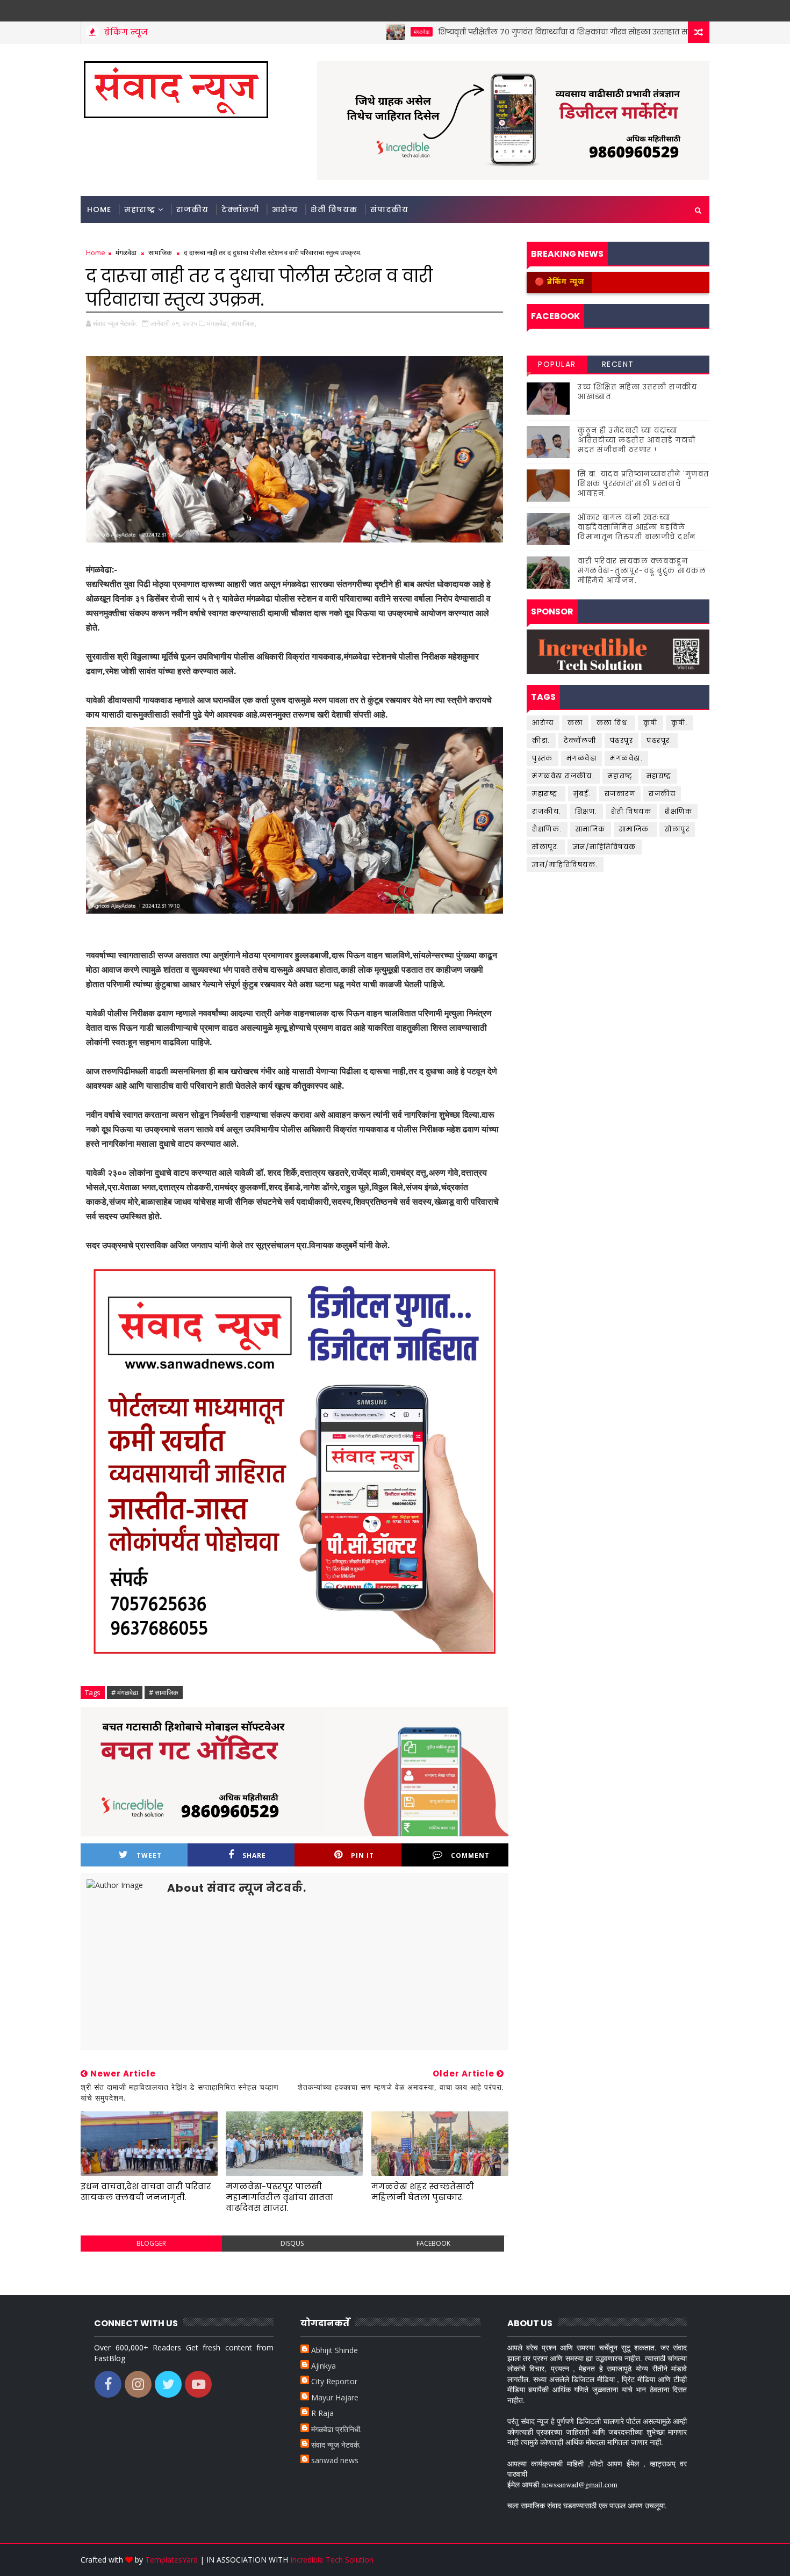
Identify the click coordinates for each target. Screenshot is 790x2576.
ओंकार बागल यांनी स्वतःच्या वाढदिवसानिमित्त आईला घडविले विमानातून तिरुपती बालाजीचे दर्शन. (638, 527)
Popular (557, 364)
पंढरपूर (622, 740)
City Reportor (334, 2381)
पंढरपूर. (659, 740)
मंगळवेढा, (218, 323)
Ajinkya (324, 2366)
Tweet (149, 1855)
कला (575, 723)
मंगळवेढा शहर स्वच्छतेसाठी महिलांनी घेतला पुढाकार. (423, 2192)
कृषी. (680, 723)
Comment (470, 1855)
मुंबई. (582, 794)
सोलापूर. (546, 847)
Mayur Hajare (335, 2397)
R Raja (322, 2413)
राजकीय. (547, 811)
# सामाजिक (164, 1692)
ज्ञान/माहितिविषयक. (565, 864)
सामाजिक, (244, 323)
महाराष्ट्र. (546, 794)
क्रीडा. (541, 740)
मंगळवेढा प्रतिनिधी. (336, 2429)
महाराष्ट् (620, 776)
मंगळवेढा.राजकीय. (563, 776)
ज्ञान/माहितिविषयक (605, 847)
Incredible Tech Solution (332, 2560)
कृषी (651, 723)
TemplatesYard (171, 2560)
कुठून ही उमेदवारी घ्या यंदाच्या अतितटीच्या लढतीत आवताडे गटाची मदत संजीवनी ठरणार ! (637, 440)
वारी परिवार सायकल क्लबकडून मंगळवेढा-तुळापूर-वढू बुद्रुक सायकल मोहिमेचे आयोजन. (642, 571)
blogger (151, 2243)
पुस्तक (543, 758)
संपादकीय (389, 209)
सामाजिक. (635, 829)
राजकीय (192, 209)
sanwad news (335, 2460)
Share (254, 1855)
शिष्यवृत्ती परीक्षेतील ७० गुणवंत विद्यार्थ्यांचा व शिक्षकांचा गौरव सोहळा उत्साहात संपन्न (502, 32)
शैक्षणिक (678, 811)
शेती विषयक (334, 209)
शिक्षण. (586, 811)
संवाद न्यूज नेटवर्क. (336, 2445)
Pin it (362, 1855)
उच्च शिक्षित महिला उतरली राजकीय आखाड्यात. (637, 392)
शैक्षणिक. (547, 829)
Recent (618, 364)
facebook (433, 2243)
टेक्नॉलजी (240, 209)
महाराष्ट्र (140, 209)
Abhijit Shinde (335, 2350)
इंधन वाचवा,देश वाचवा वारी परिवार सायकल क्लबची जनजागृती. (146, 2192)
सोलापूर (677, 829)
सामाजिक (160, 252)
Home (99, 209)
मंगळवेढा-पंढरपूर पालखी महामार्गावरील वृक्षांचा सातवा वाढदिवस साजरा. (279, 2197)
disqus (292, 2243)
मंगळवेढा (354, 32)
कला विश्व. (613, 723)
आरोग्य (684, 32)
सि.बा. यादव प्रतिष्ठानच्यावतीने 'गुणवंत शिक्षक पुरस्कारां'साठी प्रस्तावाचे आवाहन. (644, 484)
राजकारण (620, 794)
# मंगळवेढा (125, 1692)
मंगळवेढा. (626, 758)
